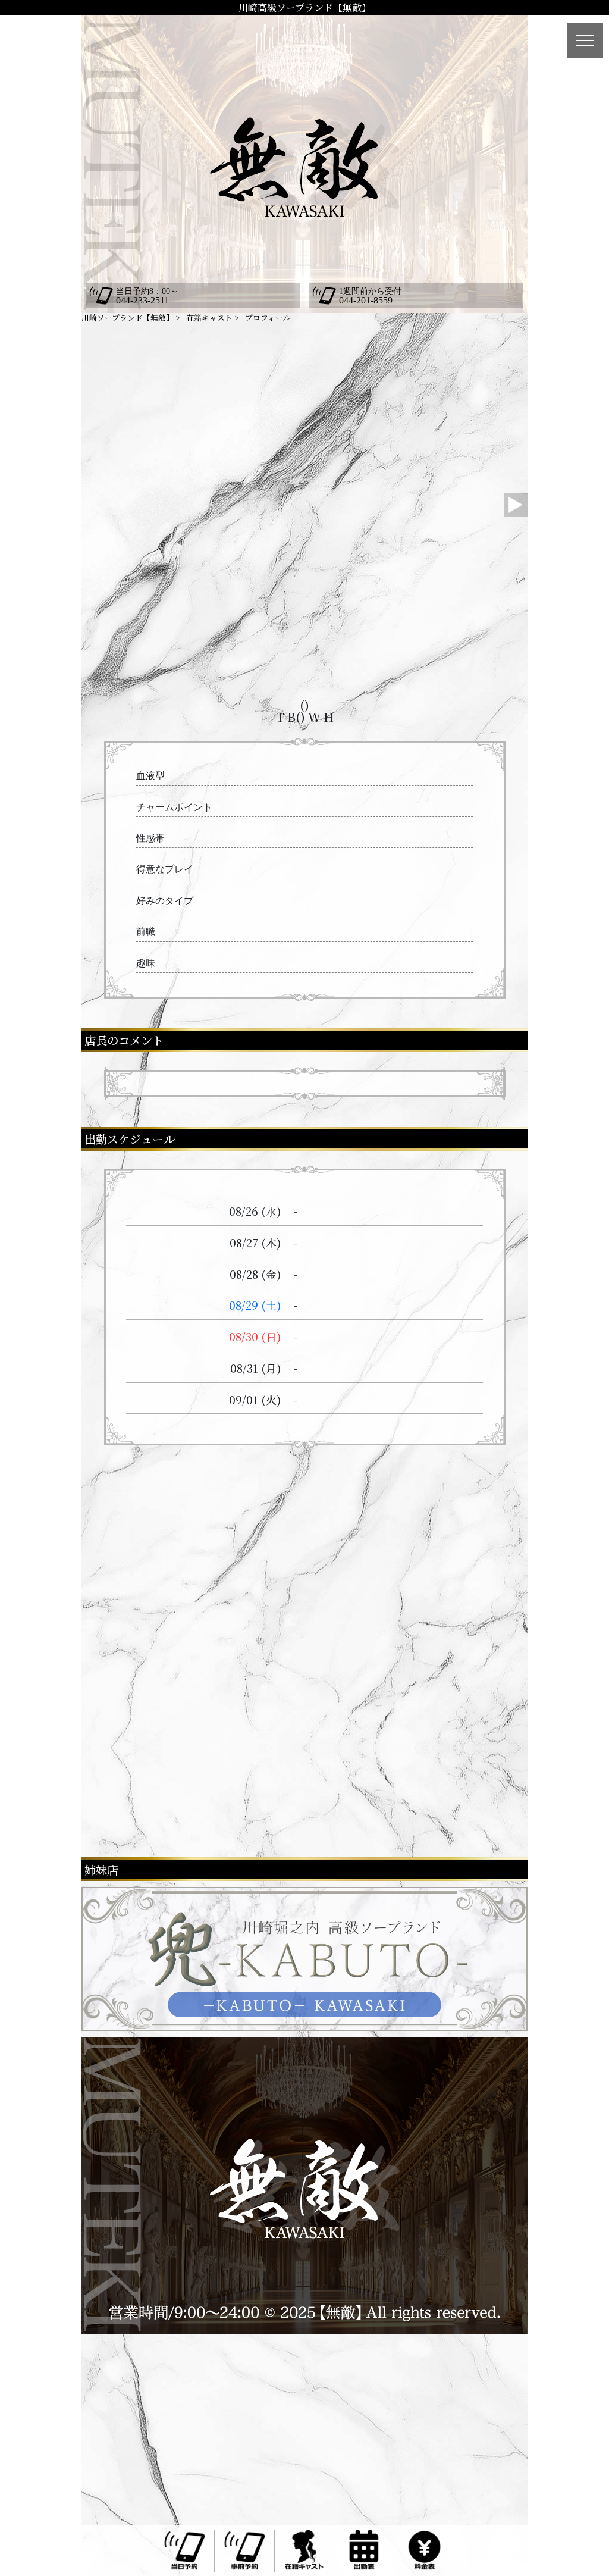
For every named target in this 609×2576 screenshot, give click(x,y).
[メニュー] (585, 40)
